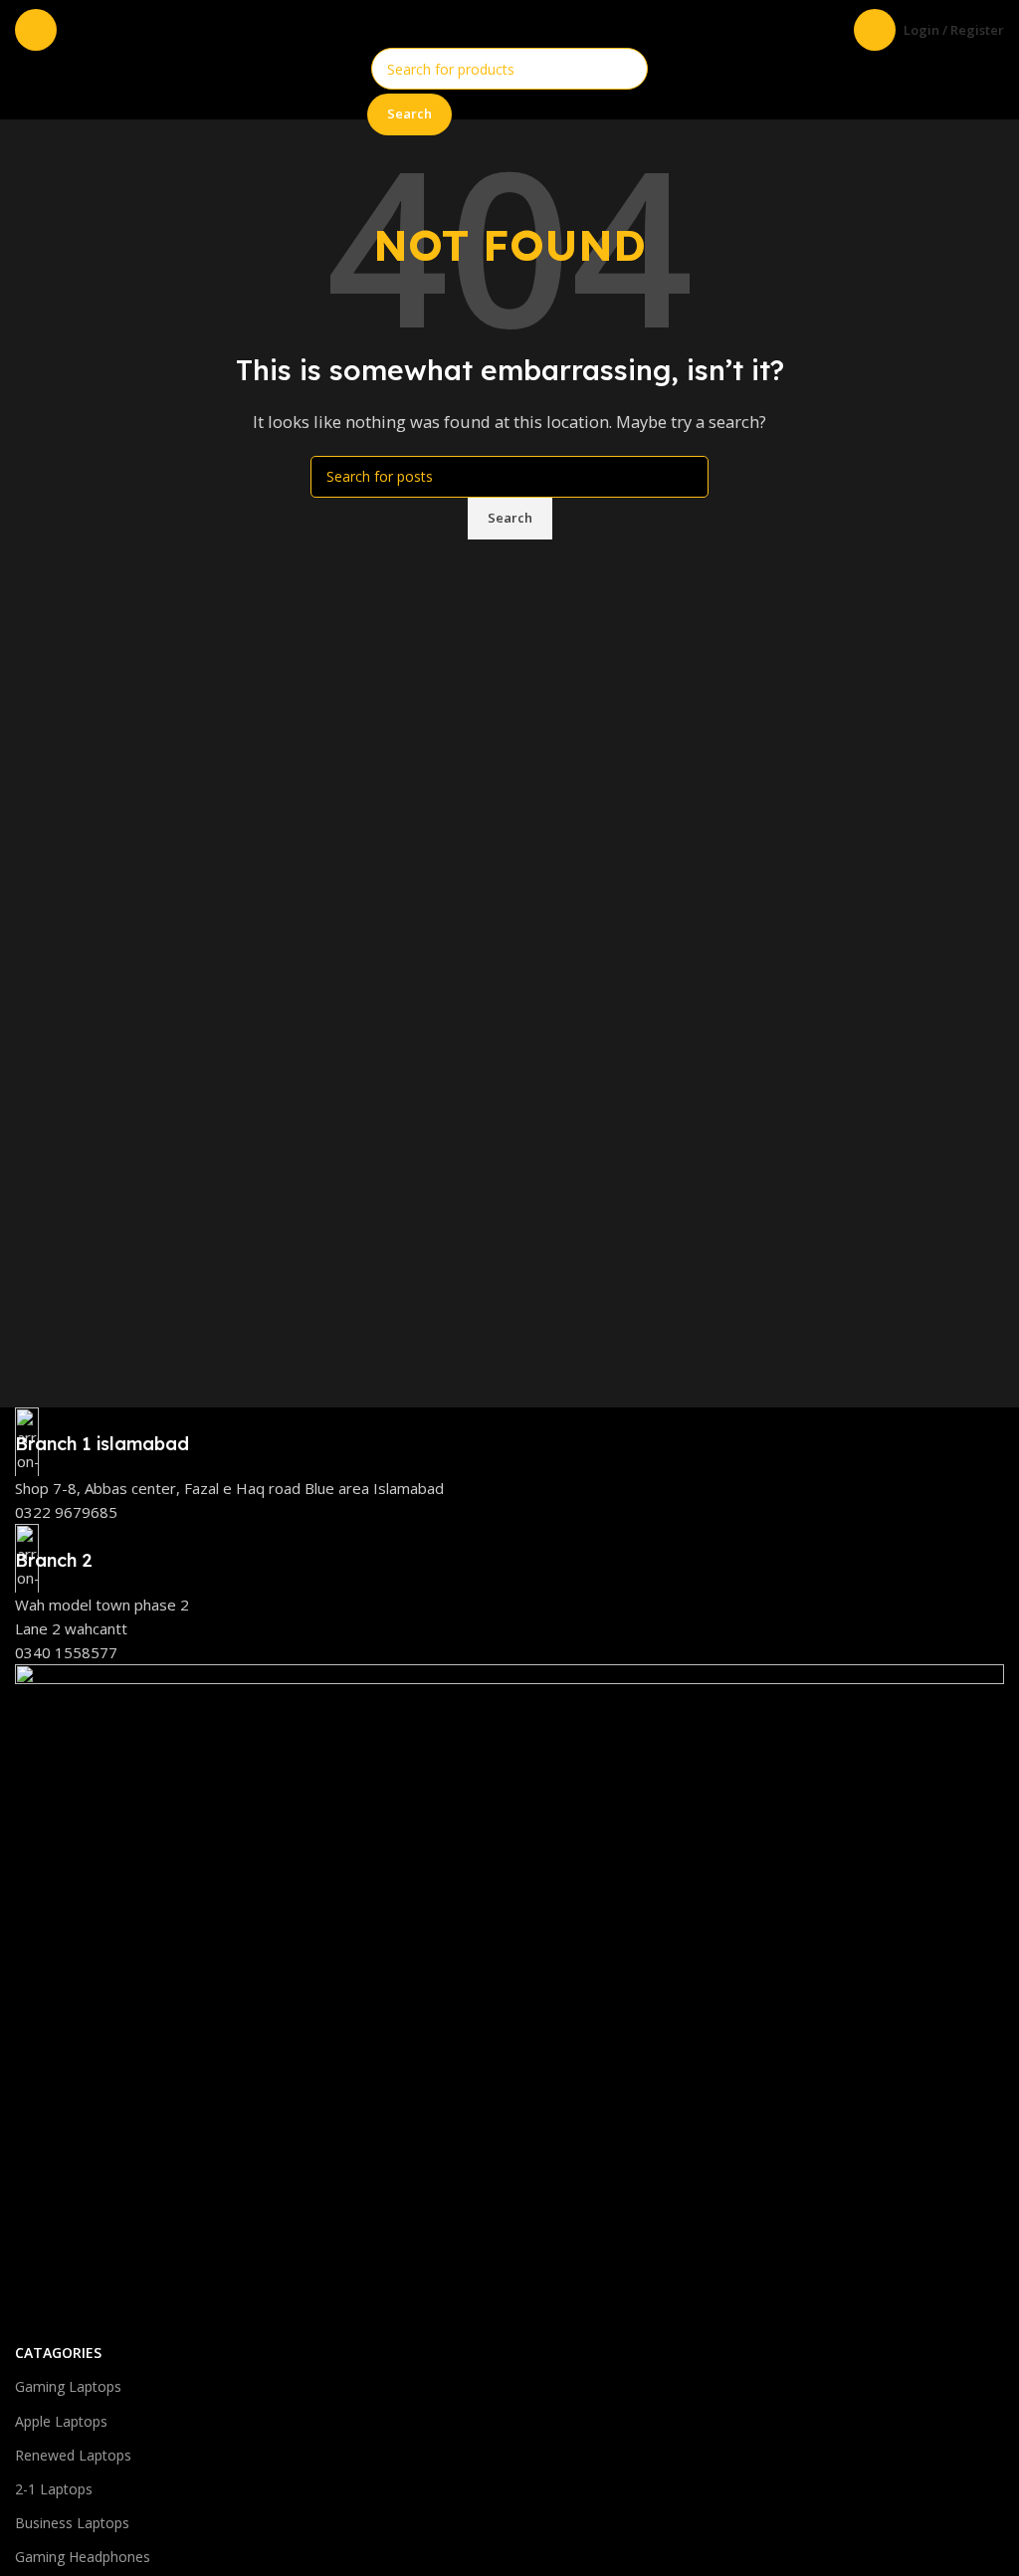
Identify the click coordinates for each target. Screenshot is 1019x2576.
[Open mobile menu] (36, 30)
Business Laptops (72, 2523)
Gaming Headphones (83, 2557)
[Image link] (509, 1999)
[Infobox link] (509, 1432)
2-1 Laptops (54, 2489)
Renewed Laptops (73, 2455)
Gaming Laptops (68, 2386)
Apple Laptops (61, 2421)
